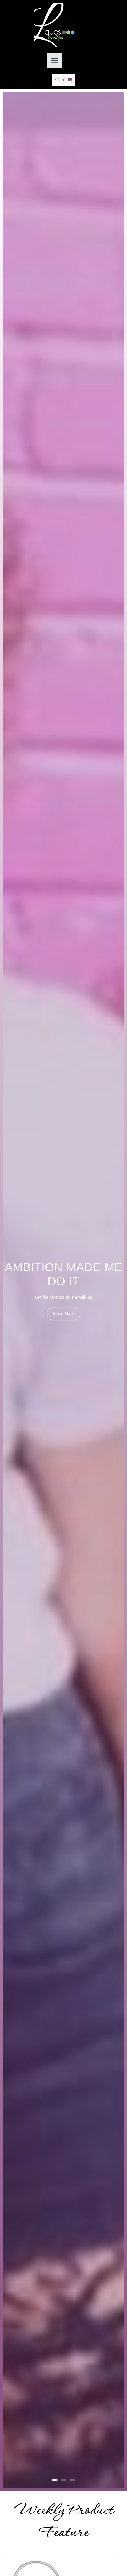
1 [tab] (55, 2480)
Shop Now (63, 1314)
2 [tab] (63, 2480)
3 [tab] (72, 2480)
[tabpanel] (63, 1290)
